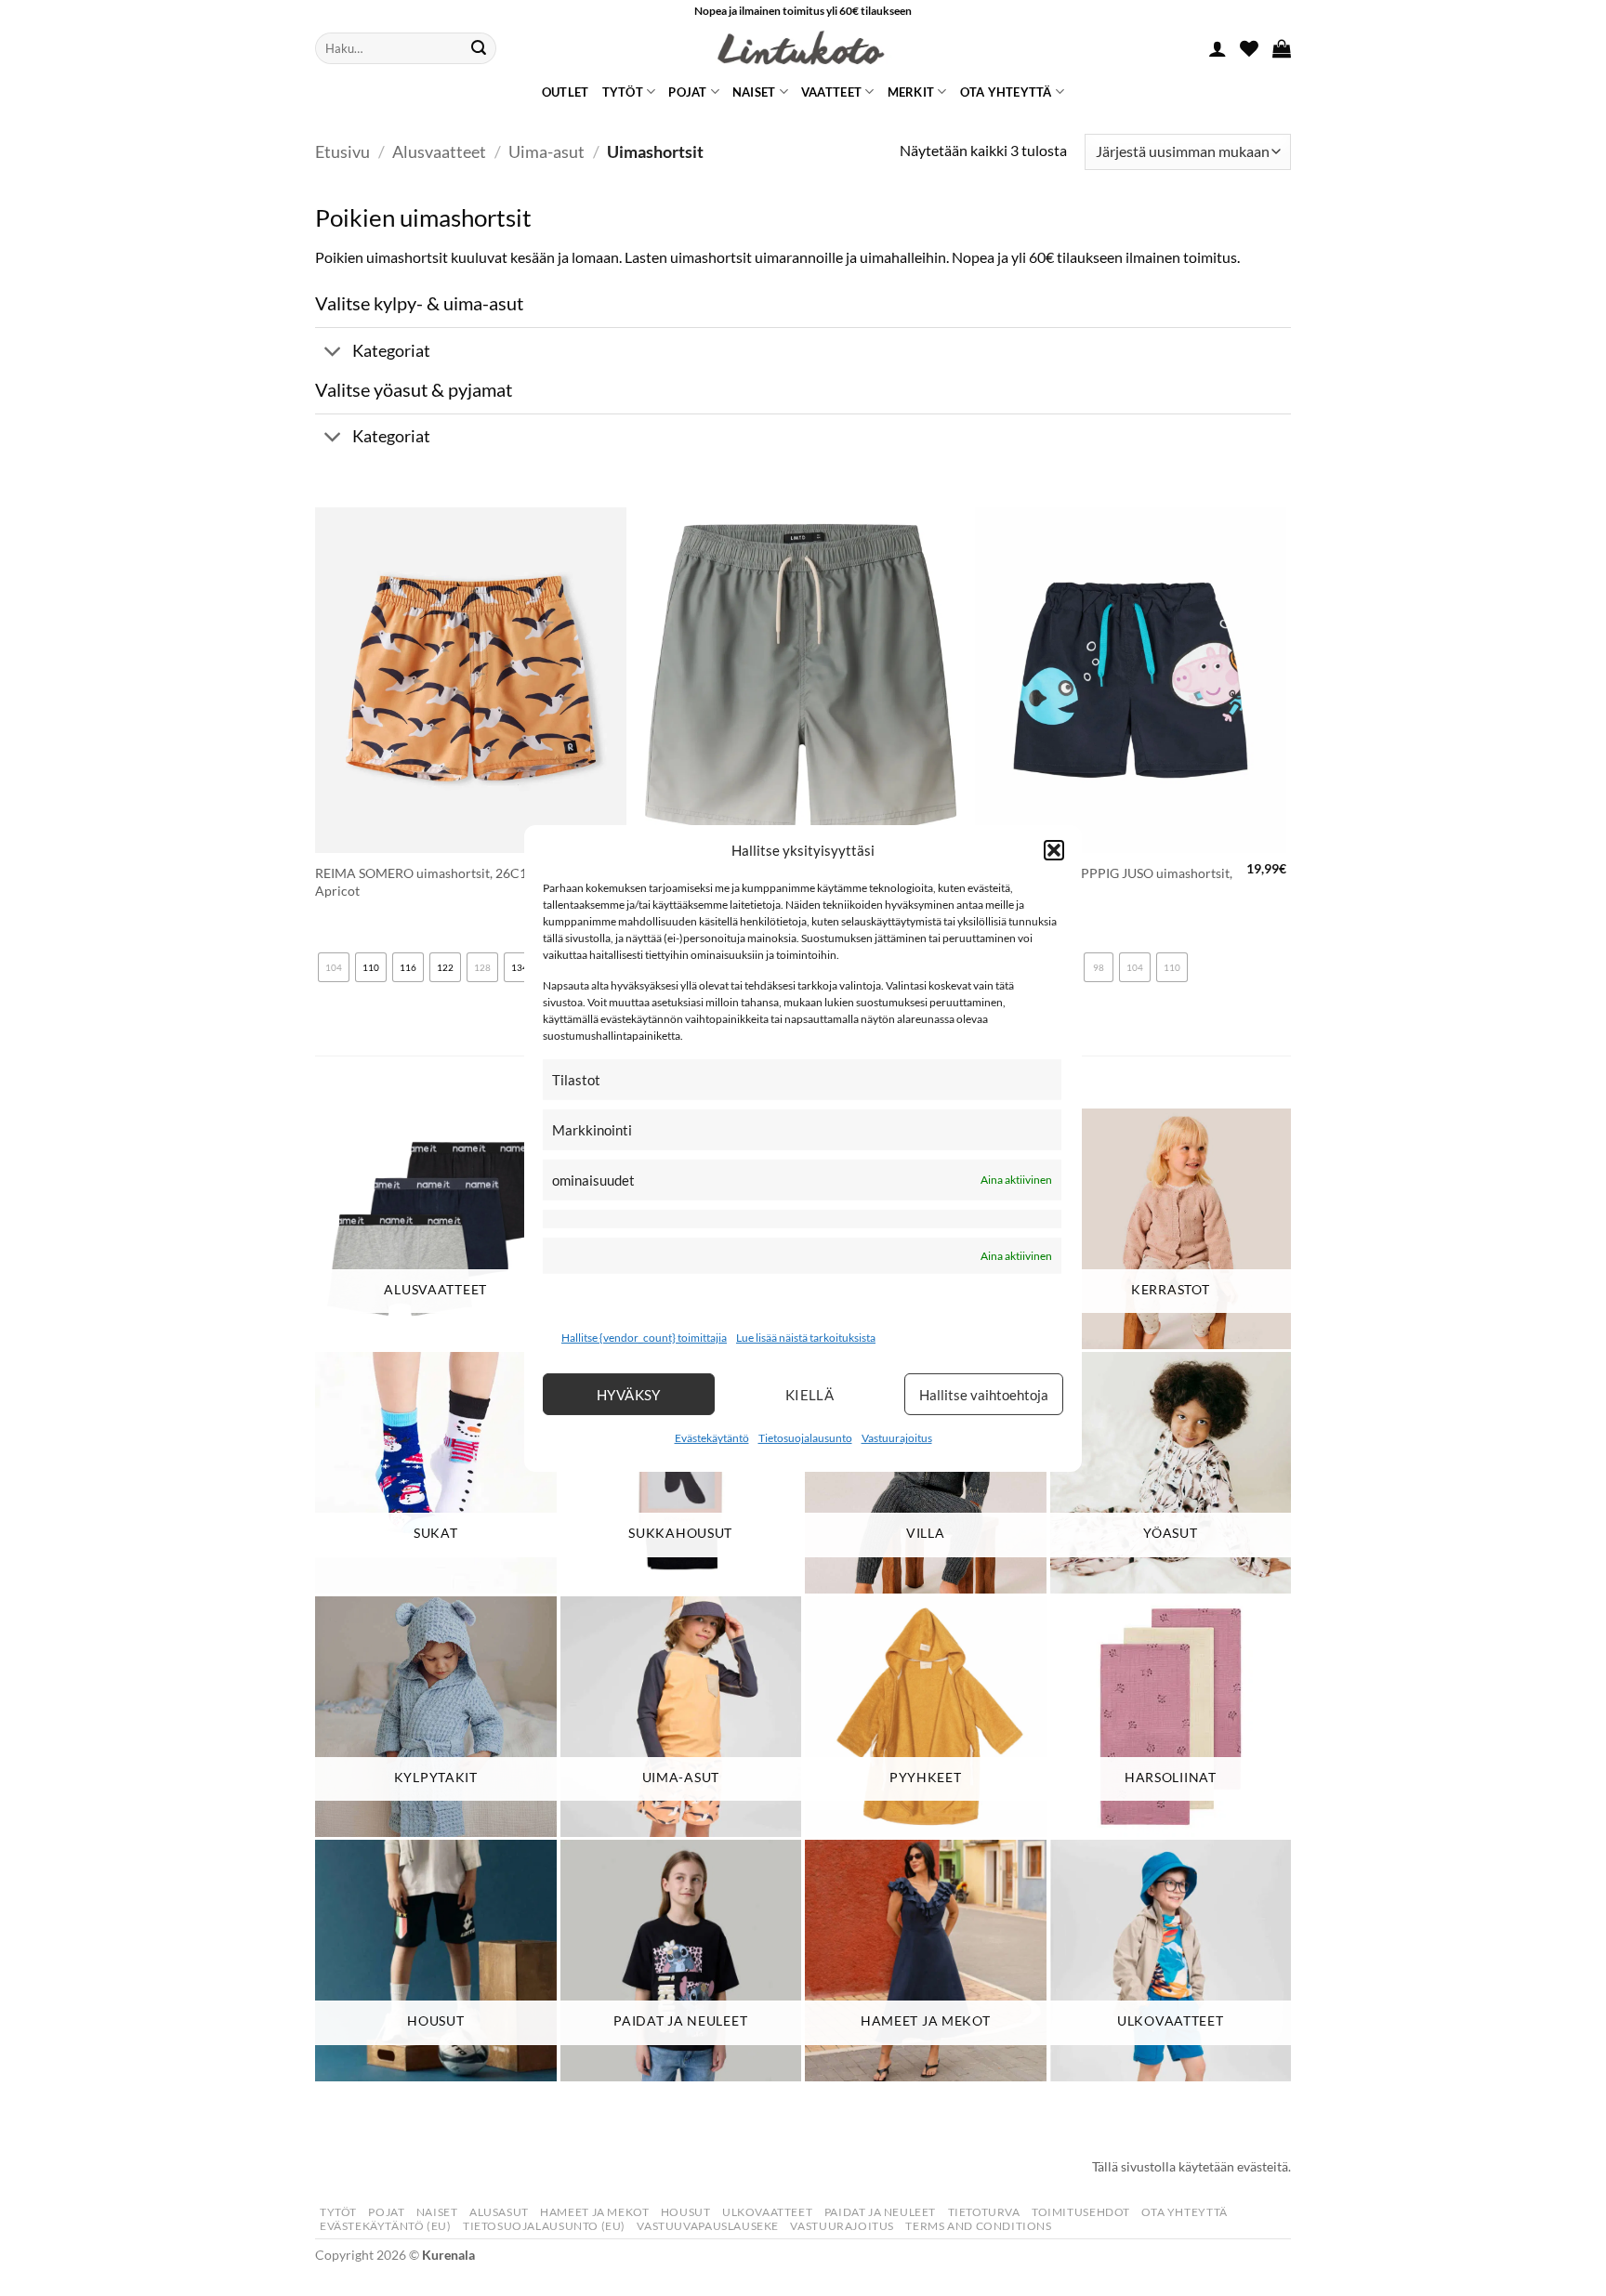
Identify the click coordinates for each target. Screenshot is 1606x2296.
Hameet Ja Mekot (594, 2212)
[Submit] (479, 48)
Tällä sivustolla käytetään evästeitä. (1191, 2166)
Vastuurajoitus (897, 1438)
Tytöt (623, 92)
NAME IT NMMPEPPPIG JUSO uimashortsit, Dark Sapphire (1104, 882)
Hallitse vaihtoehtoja (984, 1395)
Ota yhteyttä (1006, 92)
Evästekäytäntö (712, 1438)
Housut (686, 2212)
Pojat (687, 92)
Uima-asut (546, 151)
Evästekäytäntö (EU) (386, 2226)
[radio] (334, 967)
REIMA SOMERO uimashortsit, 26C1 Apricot (421, 882)
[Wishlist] (1249, 48)
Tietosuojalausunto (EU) (544, 2226)
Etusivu (342, 151)
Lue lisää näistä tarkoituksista (806, 1338)
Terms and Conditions (978, 2226)
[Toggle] (333, 353)
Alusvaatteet (439, 151)
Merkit (911, 92)
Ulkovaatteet (767, 2212)
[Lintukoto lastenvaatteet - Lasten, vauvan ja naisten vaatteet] (803, 48)
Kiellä (810, 1395)
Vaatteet (831, 92)
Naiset (754, 92)
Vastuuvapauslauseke (708, 2226)
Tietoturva (984, 2212)
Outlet (566, 92)
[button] (1054, 849)
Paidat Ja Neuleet (880, 2212)
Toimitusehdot (1081, 2212)
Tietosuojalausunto (805, 1438)
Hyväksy (629, 1395)
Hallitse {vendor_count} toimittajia (644, 1338)
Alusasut (499, 2212)
